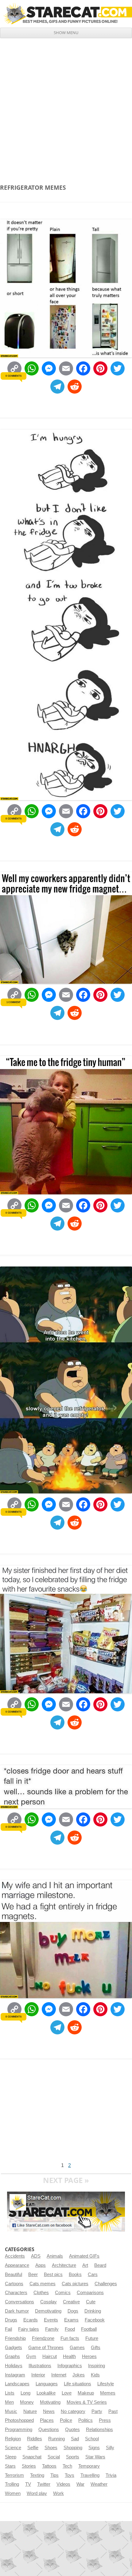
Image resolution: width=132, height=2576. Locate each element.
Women (13, 2493)
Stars (10, 2466)
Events (51, 2320)
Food (70, 2329)
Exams (71, 2320)
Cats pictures (75, 2284)
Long (25, 2393)
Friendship (15, 2338)
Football (89, 2329)
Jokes (79, 2375)
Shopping (73, 2448)
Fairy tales (29, 2329)
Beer (33, 2274)
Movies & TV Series (87, 2402)
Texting (37, 2475)
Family (52, 2329)
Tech (67, 2466)
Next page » (66, 2180)
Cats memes (43, 2284)
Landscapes (17, 2384)
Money (27, 2402)
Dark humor (17, 2311)
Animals (55, 2256)
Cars (93, 2274)
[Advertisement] (66, 107)
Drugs (11, 2320)
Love (67, 2393)
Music (11, 2411)
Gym (31, 2356)
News (49, 2411)
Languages (47, 2384)
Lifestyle (106, 2384)
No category (73, 2411)
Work (58, 2493)
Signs (94, 2448)
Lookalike (46, 2393)
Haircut (50, 2356)
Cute (91, 2302)
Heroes (89, 2356)
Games (77, 2348)
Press (105, 2420)
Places (47, 2420)
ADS (36, 2256)
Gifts (96, 2348)
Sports (73, 2457)
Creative (71, 2302)
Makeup (86, 2393)
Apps (41, 2265)
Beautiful (14, 2274)
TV (28, 2484)
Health (69, 2356)
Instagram (15, 2375)
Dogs (73, 2311)
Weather (99, 2484)
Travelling (90, 2475)
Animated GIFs (84, 2256)
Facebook (95, 2320)
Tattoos (49, 2466)
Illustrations (40, 2366)
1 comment (14, 1002)
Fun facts (70, 2338)
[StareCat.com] (66, 14)
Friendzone (43, 2338)
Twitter (44, 2484)
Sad (75, 2439)
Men (9, 2402)
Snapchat (32, 2457)
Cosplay (49, 2302)
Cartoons (14, 2284)
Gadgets (14, 2348)
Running (56, 2439)
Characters (16, 2293)
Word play (37, 2493)
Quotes (72, 2430)
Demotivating (48, 2311)
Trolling (12, 2484)
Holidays (14, 2366)
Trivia (111, 2475)
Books (75, 2274)
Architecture (64, 2265)
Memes (108, 2393)
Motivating (50, 2402)
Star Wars (95, 2457)
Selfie (33, 2448)
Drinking (93, 2311)
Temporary (89, 2466)
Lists (10, 2393)
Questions (49, 2430)
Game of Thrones (46, 2348)
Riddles (35, 2439)
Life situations (78, 2384)
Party (97, 2411)
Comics (63, 2293)
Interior (38, 2375)
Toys (70, 2475)
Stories (29, 2466)
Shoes (51, 2448)
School (92, 2439)
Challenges (106, 2284)
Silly (110, 2448)
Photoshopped (19, 2420)
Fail (8, 2329)
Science (13, 2448)
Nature (30, 2411)
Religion (13, 2439)
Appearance (17, 2265)
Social (54, 2457)
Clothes (41, 2293)
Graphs (12, 2356)
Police (66, 2420)
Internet (59, 2375)
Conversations (19, 2302)
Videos (63, 2484)
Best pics (53, 2274)
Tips (54, 2475)
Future (92, 2338)
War (80, 2484)
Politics (85, 2420)
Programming (19, 2430)
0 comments (13, 376)
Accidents (15, 2256)
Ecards (31, 2320)
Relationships (99, 2430)
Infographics (70, 2366)
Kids (95, 2375)
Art (85, 2265)
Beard (100, 2265)
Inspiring (97, 2366)
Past (113, 2411)
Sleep (11, 2457)
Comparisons (90, 2293)
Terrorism (14, 2475)
